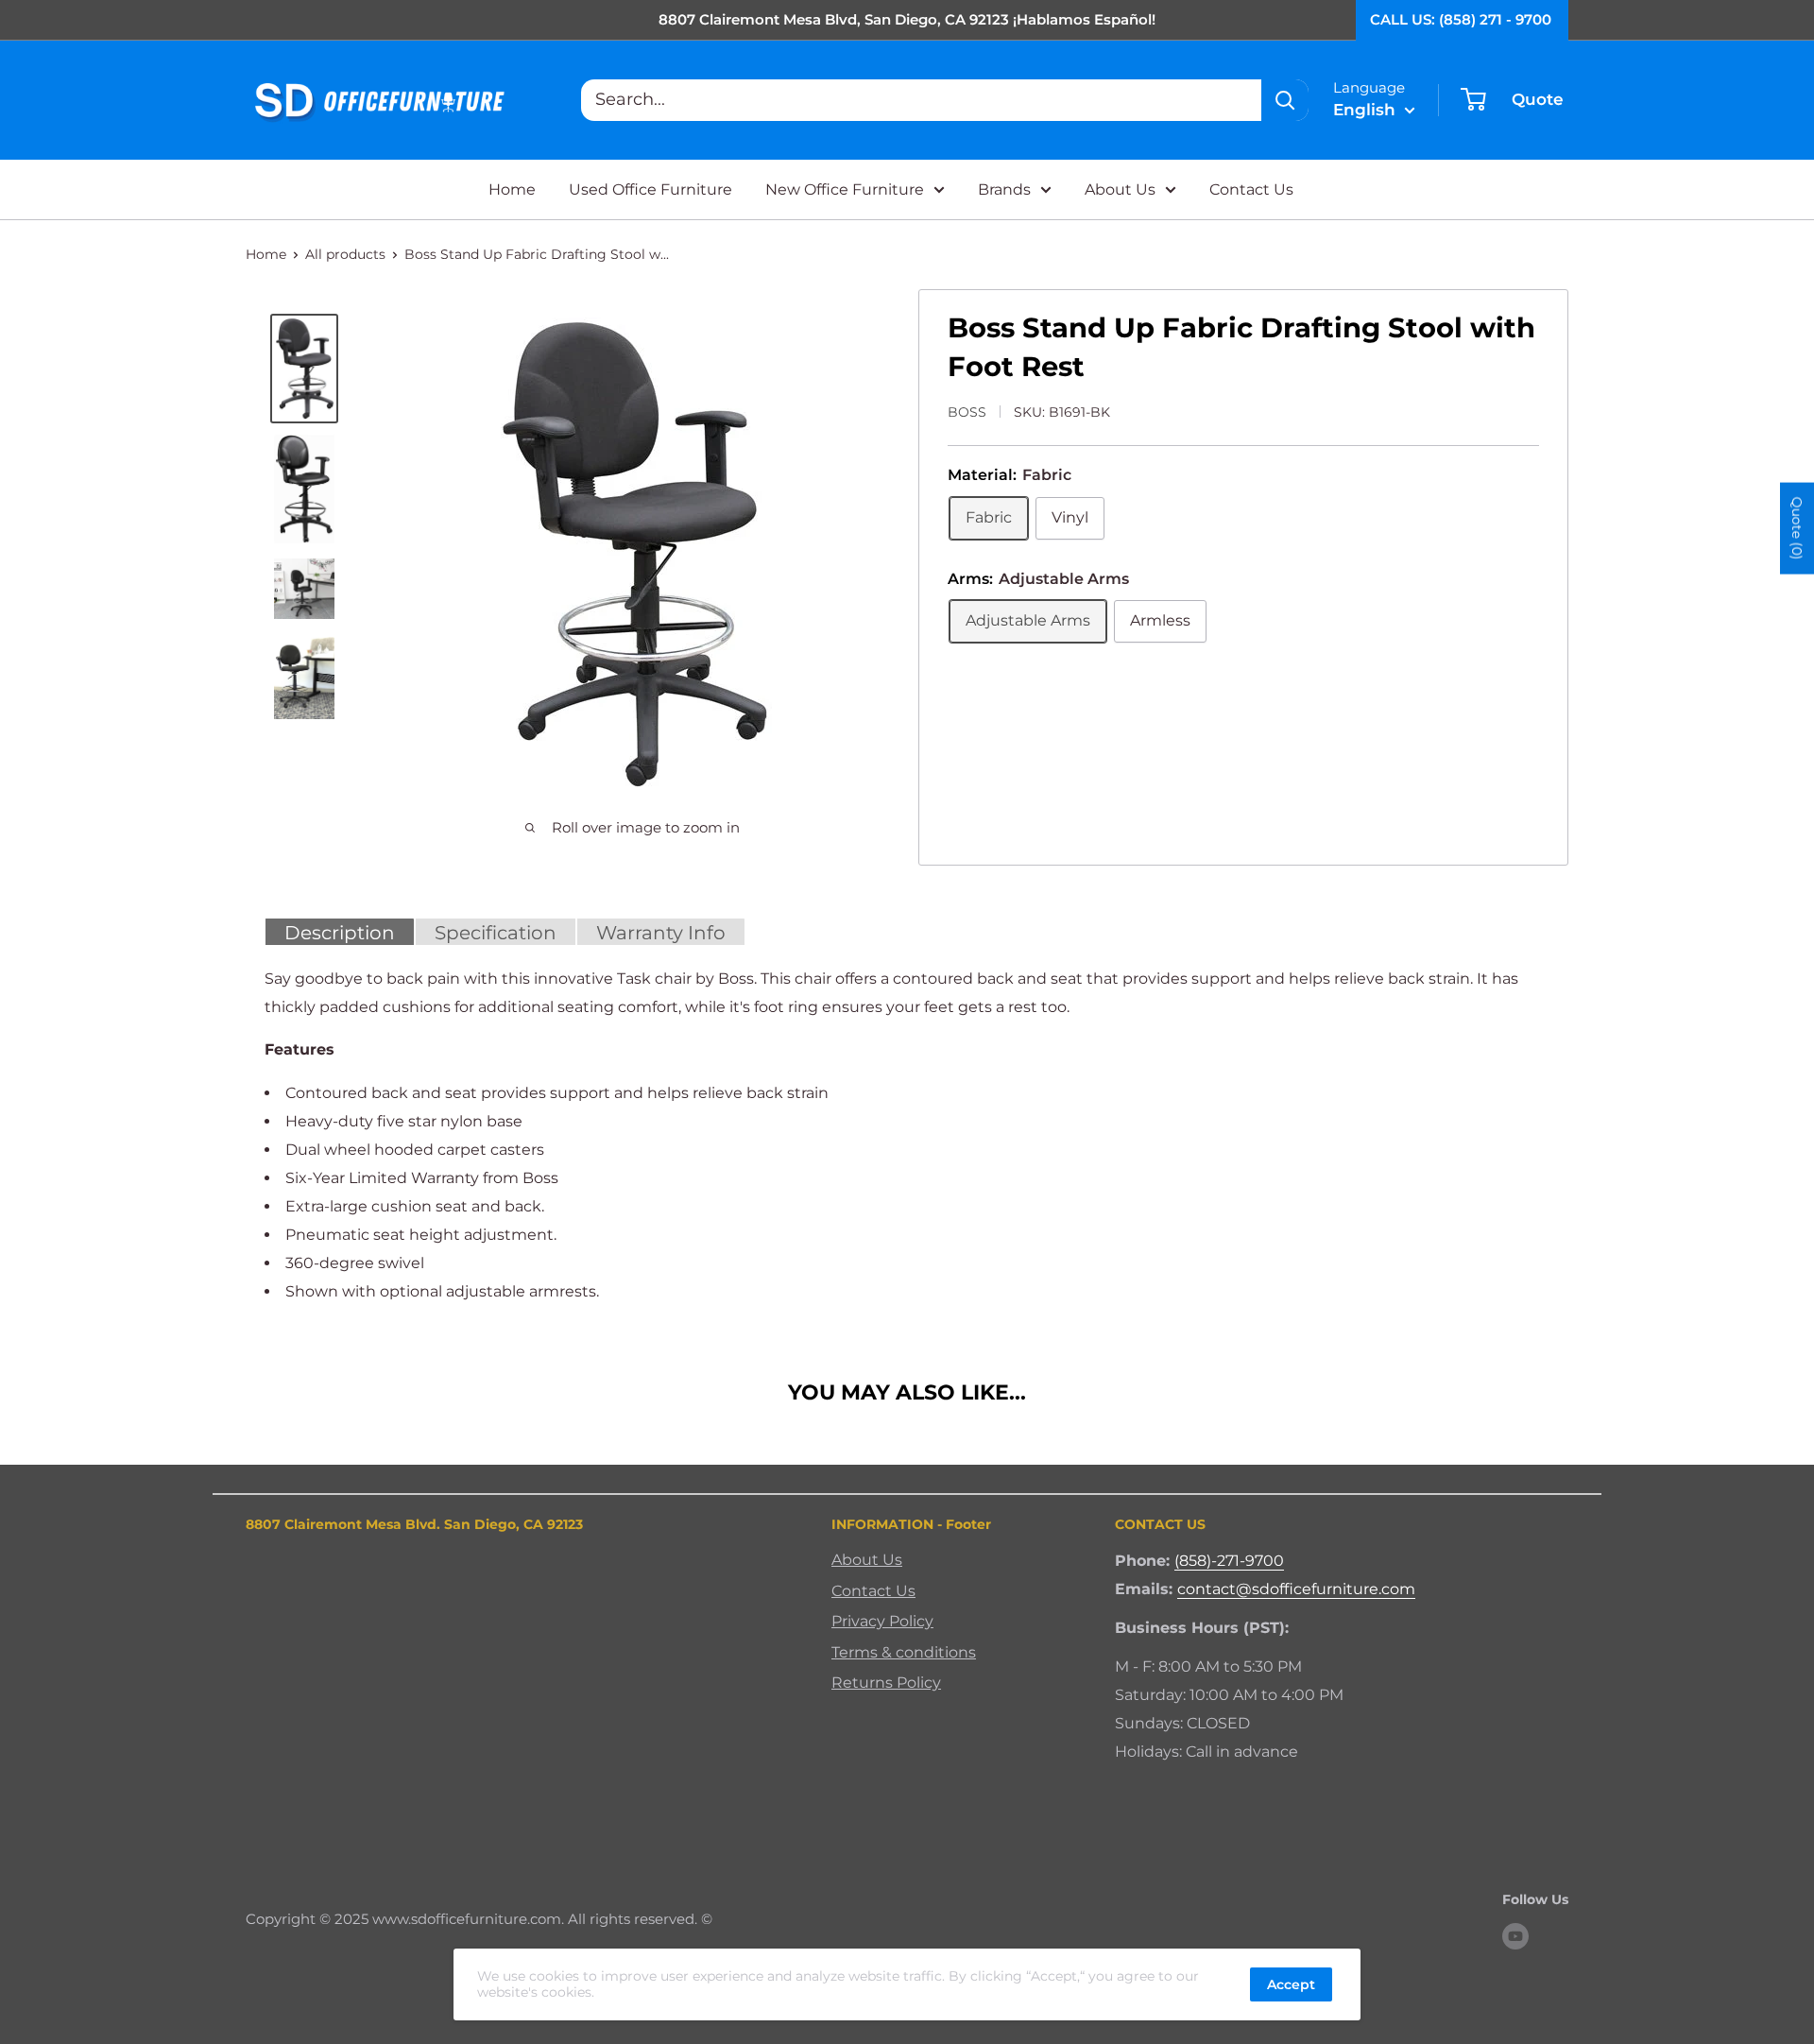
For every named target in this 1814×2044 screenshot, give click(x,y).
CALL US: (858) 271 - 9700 (1461, 19)
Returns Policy (886, 1683)
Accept (1291, 1984)
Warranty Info (661, 933)
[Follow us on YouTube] (1515, 1936)
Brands (1004, 189)
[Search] (1285, 100)
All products (345, 254)
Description (340, 933)
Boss (967, 412)
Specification (496, 933)
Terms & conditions (904, 1652)
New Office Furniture (845, 189)
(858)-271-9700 (1229, 1561)
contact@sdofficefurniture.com (1296, 1589)
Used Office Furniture (650, 189)
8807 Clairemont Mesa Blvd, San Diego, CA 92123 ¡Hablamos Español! (907, 19)
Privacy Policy (882, 1621)
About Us (1120, 189)
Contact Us (1251, 189)
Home (512, 189)
